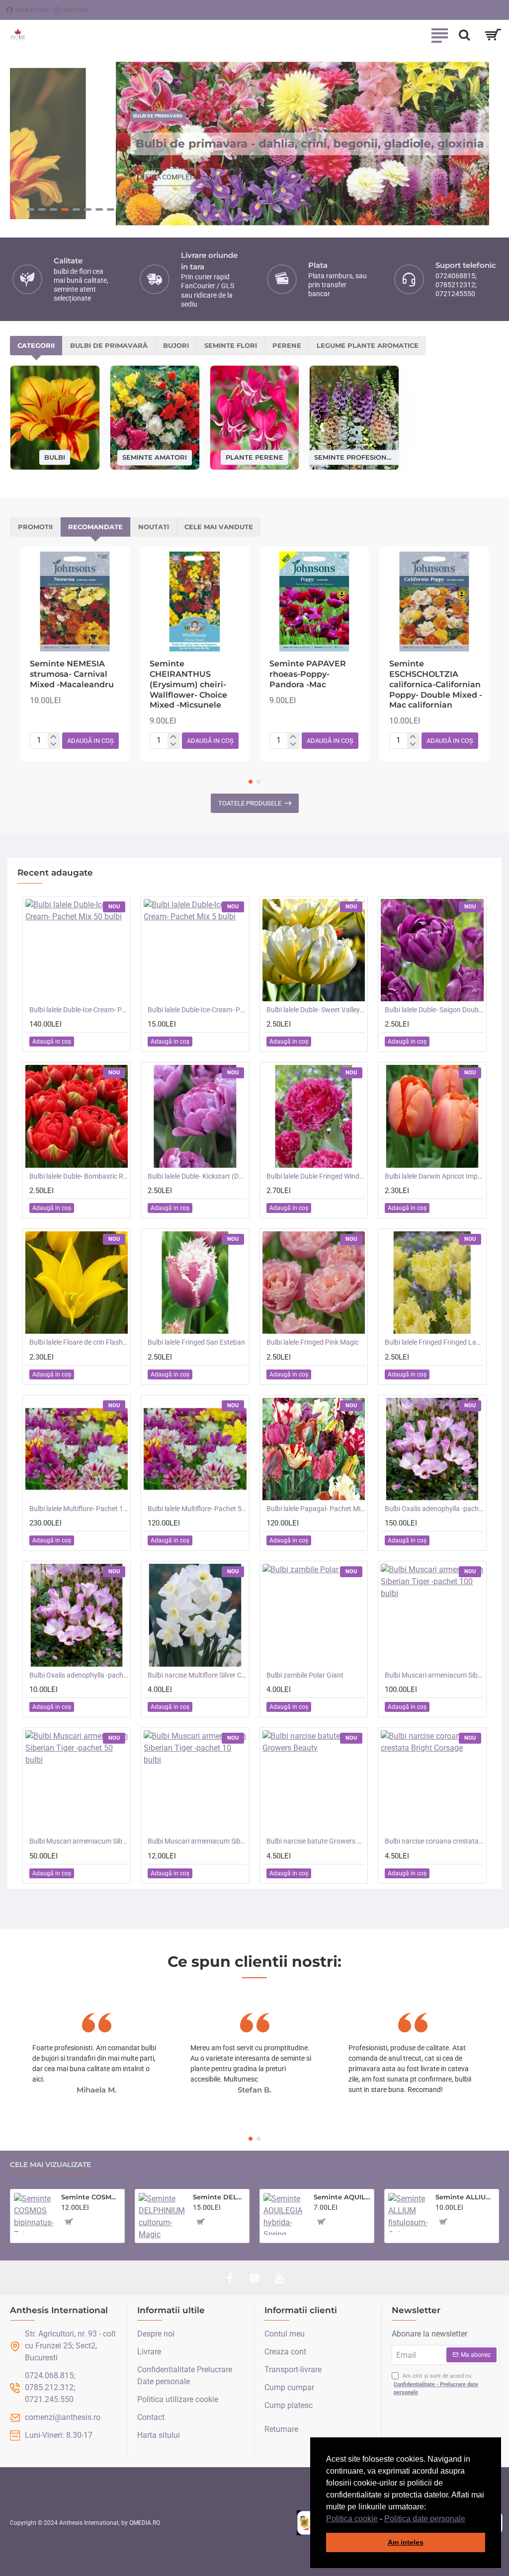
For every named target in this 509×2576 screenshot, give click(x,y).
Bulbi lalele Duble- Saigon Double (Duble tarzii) (434, 1010)
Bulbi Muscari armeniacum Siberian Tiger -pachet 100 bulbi (434, 1675)
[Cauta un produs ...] (464, 35)
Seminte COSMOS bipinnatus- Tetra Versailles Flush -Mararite (91, 2197)
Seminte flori (231, 345)
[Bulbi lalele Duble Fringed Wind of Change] (314, 1116)
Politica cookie (352, 2519)
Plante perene (254, 457)
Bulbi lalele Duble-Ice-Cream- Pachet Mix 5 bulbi (197, 1010)
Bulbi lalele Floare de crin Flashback (79, 1342)
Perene (287, 345)
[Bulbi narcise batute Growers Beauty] (314, 1781)
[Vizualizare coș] (493, 35)
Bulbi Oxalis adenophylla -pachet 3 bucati (79, 1675)
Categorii (36, 345)
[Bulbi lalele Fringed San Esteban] (195, 1283)
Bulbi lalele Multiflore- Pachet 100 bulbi (79, 1509)
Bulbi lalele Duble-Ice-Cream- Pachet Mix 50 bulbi (79, 1010)
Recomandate (95, 527)
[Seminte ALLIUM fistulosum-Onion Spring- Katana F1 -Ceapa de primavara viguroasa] (408, 2213)
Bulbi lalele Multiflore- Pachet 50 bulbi (197, 1509)
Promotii (35, 527)
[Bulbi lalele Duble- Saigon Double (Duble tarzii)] (432, 950)
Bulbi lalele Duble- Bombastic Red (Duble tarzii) (79, 1176)
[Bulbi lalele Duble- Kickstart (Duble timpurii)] (195, 1116)
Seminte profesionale (354, 457)
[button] (469, 2519)
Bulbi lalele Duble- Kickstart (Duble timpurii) (197, 1176)
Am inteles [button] (406, 2542)
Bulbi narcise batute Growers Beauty (316, 1841)
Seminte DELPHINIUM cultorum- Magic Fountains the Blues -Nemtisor (219, 2197)
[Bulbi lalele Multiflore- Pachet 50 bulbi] (195, 1449)
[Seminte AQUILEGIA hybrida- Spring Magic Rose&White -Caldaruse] (285, 2214)
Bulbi (55, 457)
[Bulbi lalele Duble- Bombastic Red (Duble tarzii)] (77, 1116)
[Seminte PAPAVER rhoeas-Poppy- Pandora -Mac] (314, 602)
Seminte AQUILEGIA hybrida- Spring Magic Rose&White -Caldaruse (342, 2197)
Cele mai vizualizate (50, 2165)
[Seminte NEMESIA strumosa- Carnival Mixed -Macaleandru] (75, 602)
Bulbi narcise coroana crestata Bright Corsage (434, 1841)
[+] (53, 737)
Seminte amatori (155, 457)
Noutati (154, 527)
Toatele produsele (250, 803)
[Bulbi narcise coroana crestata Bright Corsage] (432, 1781)
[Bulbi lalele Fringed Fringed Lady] (432, 1283)
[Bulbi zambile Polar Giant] (314, 1615)
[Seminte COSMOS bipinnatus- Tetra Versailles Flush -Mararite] (34, 2213)
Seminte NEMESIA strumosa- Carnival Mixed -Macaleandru (72, 674)
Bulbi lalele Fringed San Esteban (196, 1342)
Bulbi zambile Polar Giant (305, 1675)
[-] (53, 745)
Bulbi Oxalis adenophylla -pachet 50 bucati (434, 1509)
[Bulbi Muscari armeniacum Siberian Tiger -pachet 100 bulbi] (432, 1615)
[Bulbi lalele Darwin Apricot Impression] (432, 1116)
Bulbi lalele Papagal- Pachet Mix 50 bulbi (316, 1509)
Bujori (176, 345)
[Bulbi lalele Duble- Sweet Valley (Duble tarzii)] (314, 950)
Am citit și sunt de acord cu (436, 2384)
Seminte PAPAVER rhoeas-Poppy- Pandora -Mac (308, 674)
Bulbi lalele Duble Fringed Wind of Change (316, 1176)
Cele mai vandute (219, 527)
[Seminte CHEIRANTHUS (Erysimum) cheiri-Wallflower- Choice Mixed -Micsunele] (195, 602)
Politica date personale (425, 2519)
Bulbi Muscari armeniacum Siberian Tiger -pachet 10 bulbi (197, 1841)
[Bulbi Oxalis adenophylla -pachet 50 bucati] (432, 1449)
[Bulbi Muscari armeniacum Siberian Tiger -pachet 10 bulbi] (195, 1781)
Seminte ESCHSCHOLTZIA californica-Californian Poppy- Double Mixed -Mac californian (436, 684)
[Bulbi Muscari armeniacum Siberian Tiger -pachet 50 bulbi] (77, 1781)
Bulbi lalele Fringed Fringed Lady (434, 1342)
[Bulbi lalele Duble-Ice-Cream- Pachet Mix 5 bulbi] (195, 950)
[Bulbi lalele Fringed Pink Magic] (314, 1283)
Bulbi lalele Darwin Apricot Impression (434, 1176)
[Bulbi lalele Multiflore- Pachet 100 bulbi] (77, 1449)
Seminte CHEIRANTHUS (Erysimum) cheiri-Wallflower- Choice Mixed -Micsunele (188, 684)
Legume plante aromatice (368, 345)
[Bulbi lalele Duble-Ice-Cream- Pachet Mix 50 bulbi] (77, 950)
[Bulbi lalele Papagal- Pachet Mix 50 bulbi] (314, 1449)
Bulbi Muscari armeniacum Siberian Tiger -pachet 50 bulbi (79, 1841)
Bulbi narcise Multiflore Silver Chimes (197, 1675)
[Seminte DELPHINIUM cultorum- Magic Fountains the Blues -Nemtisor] (162, 2216)
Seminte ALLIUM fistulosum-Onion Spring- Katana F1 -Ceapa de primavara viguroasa (465, 2197)
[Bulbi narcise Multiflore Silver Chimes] (195, 1615)
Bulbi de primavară (109, 345)
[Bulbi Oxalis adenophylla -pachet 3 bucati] (77, 1615)
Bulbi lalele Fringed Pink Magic (313, 1342)
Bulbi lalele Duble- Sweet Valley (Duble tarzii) (316, 1010)
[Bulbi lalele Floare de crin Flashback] (77, 1283)
